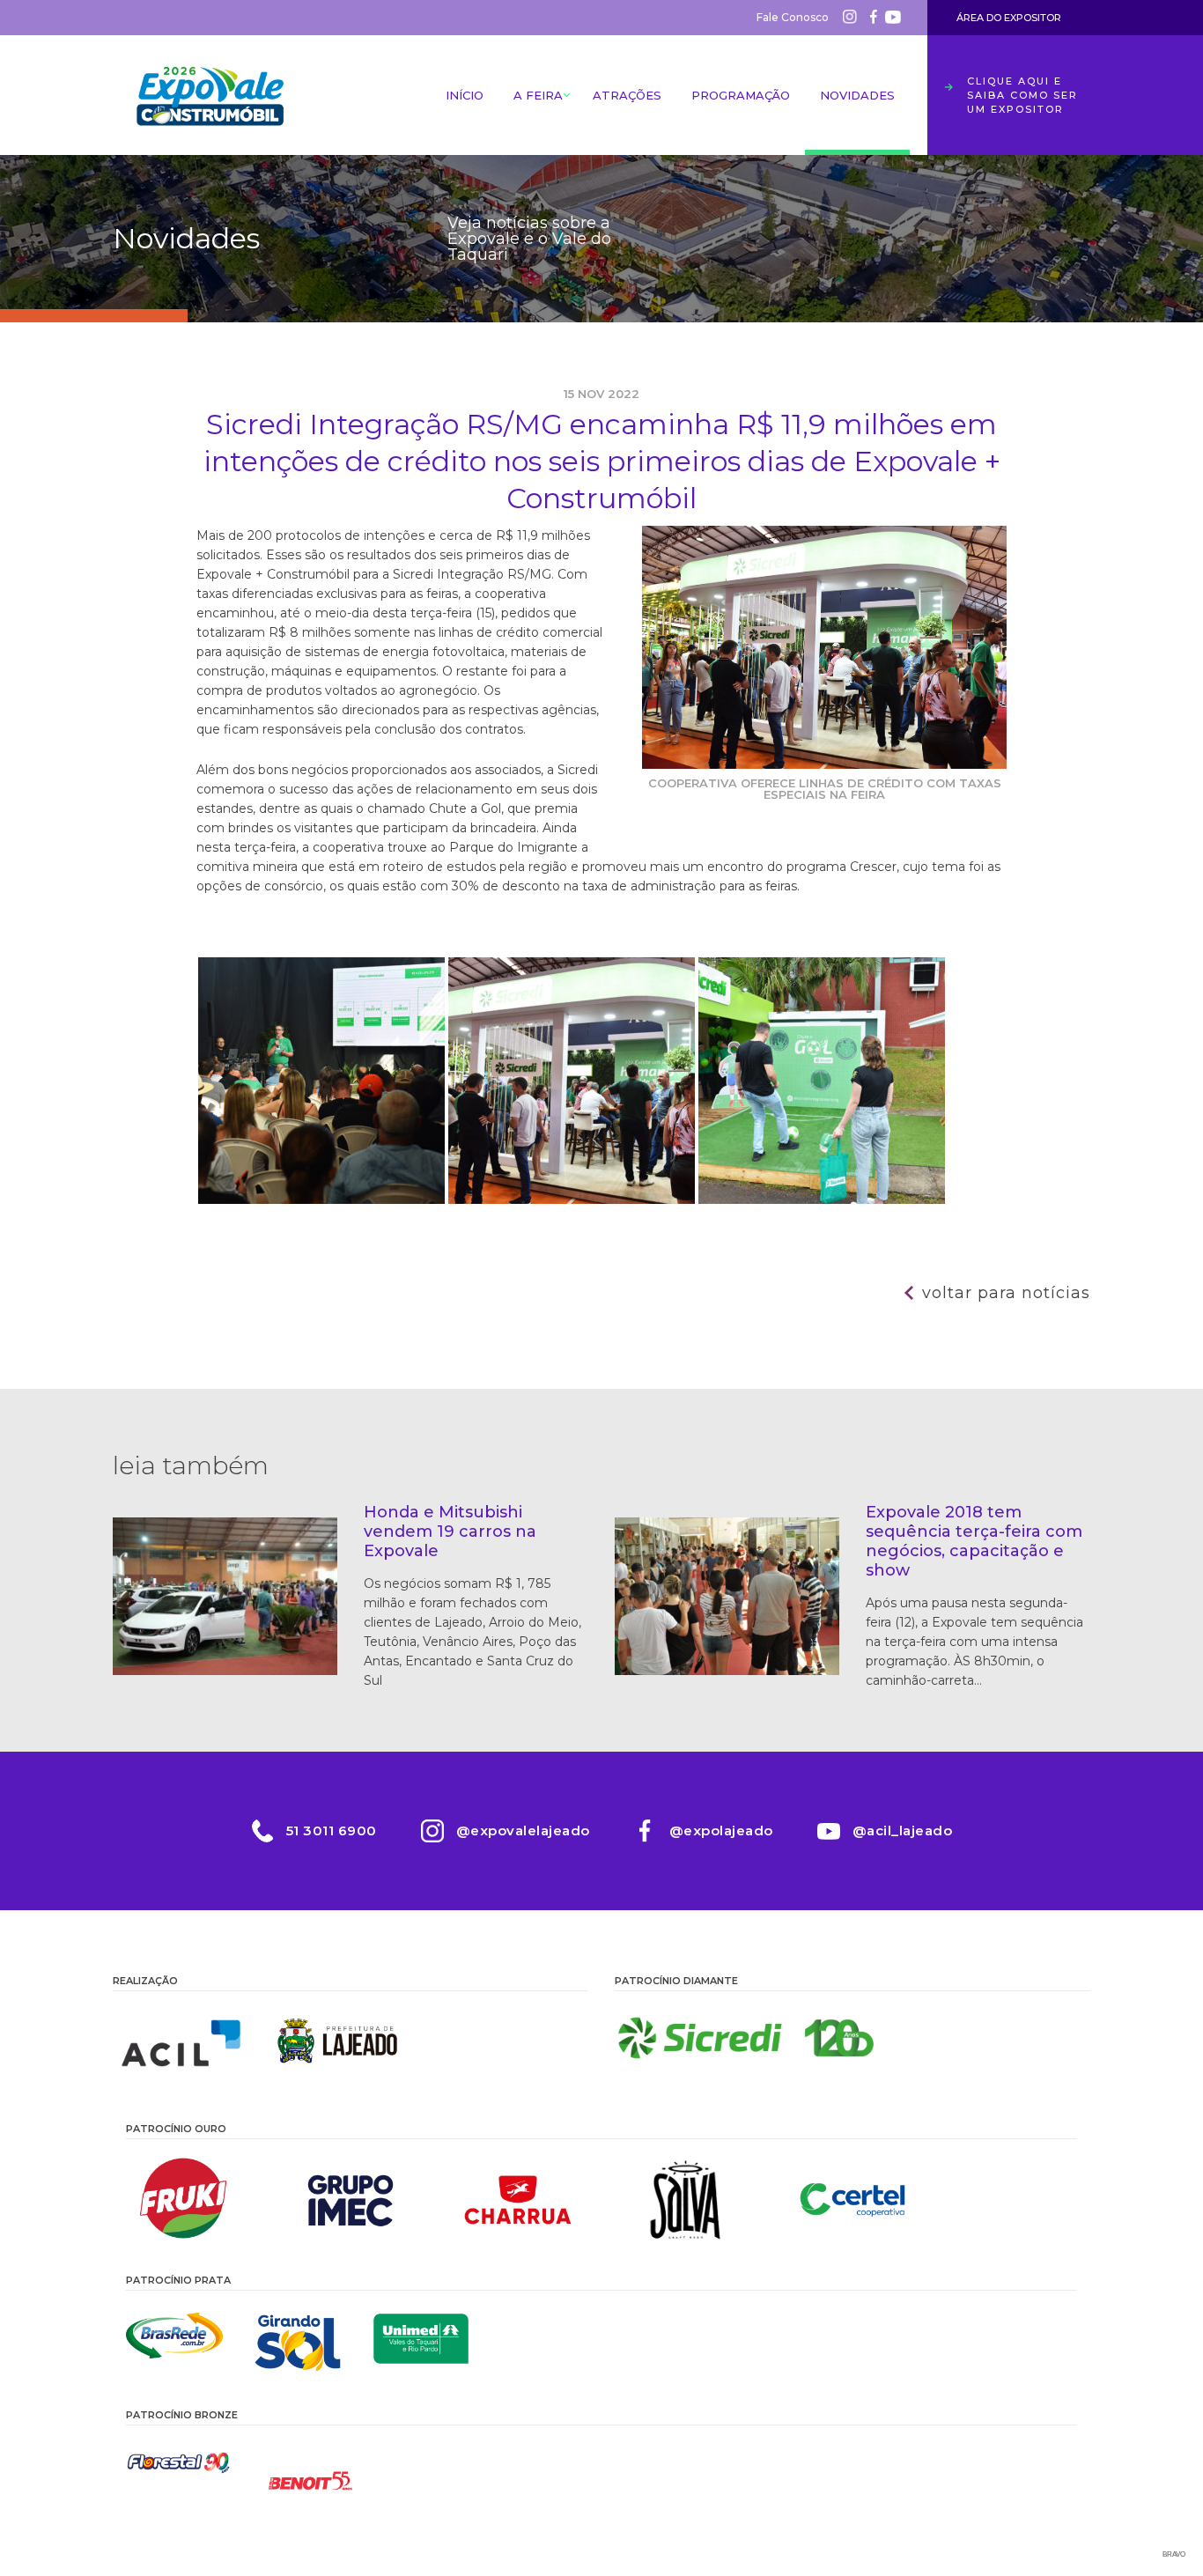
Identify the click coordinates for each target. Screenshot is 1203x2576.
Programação (741, 95)
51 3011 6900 (332, 1831)
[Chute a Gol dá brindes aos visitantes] (822, 1199)
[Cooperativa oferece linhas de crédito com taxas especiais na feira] (573, 1199)
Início (465, 95)
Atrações (627, 95)
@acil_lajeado (903, 1831)
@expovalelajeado (523, 1831)
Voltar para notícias (1006, 1293)
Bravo (1174, 2554)
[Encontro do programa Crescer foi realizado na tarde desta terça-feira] (323, 1199)
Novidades (857, 95)
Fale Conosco (793, 17)
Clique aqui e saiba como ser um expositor (1022, 95)
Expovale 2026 (210, 95)
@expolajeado (721, 1831)
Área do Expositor (1009, 18)
